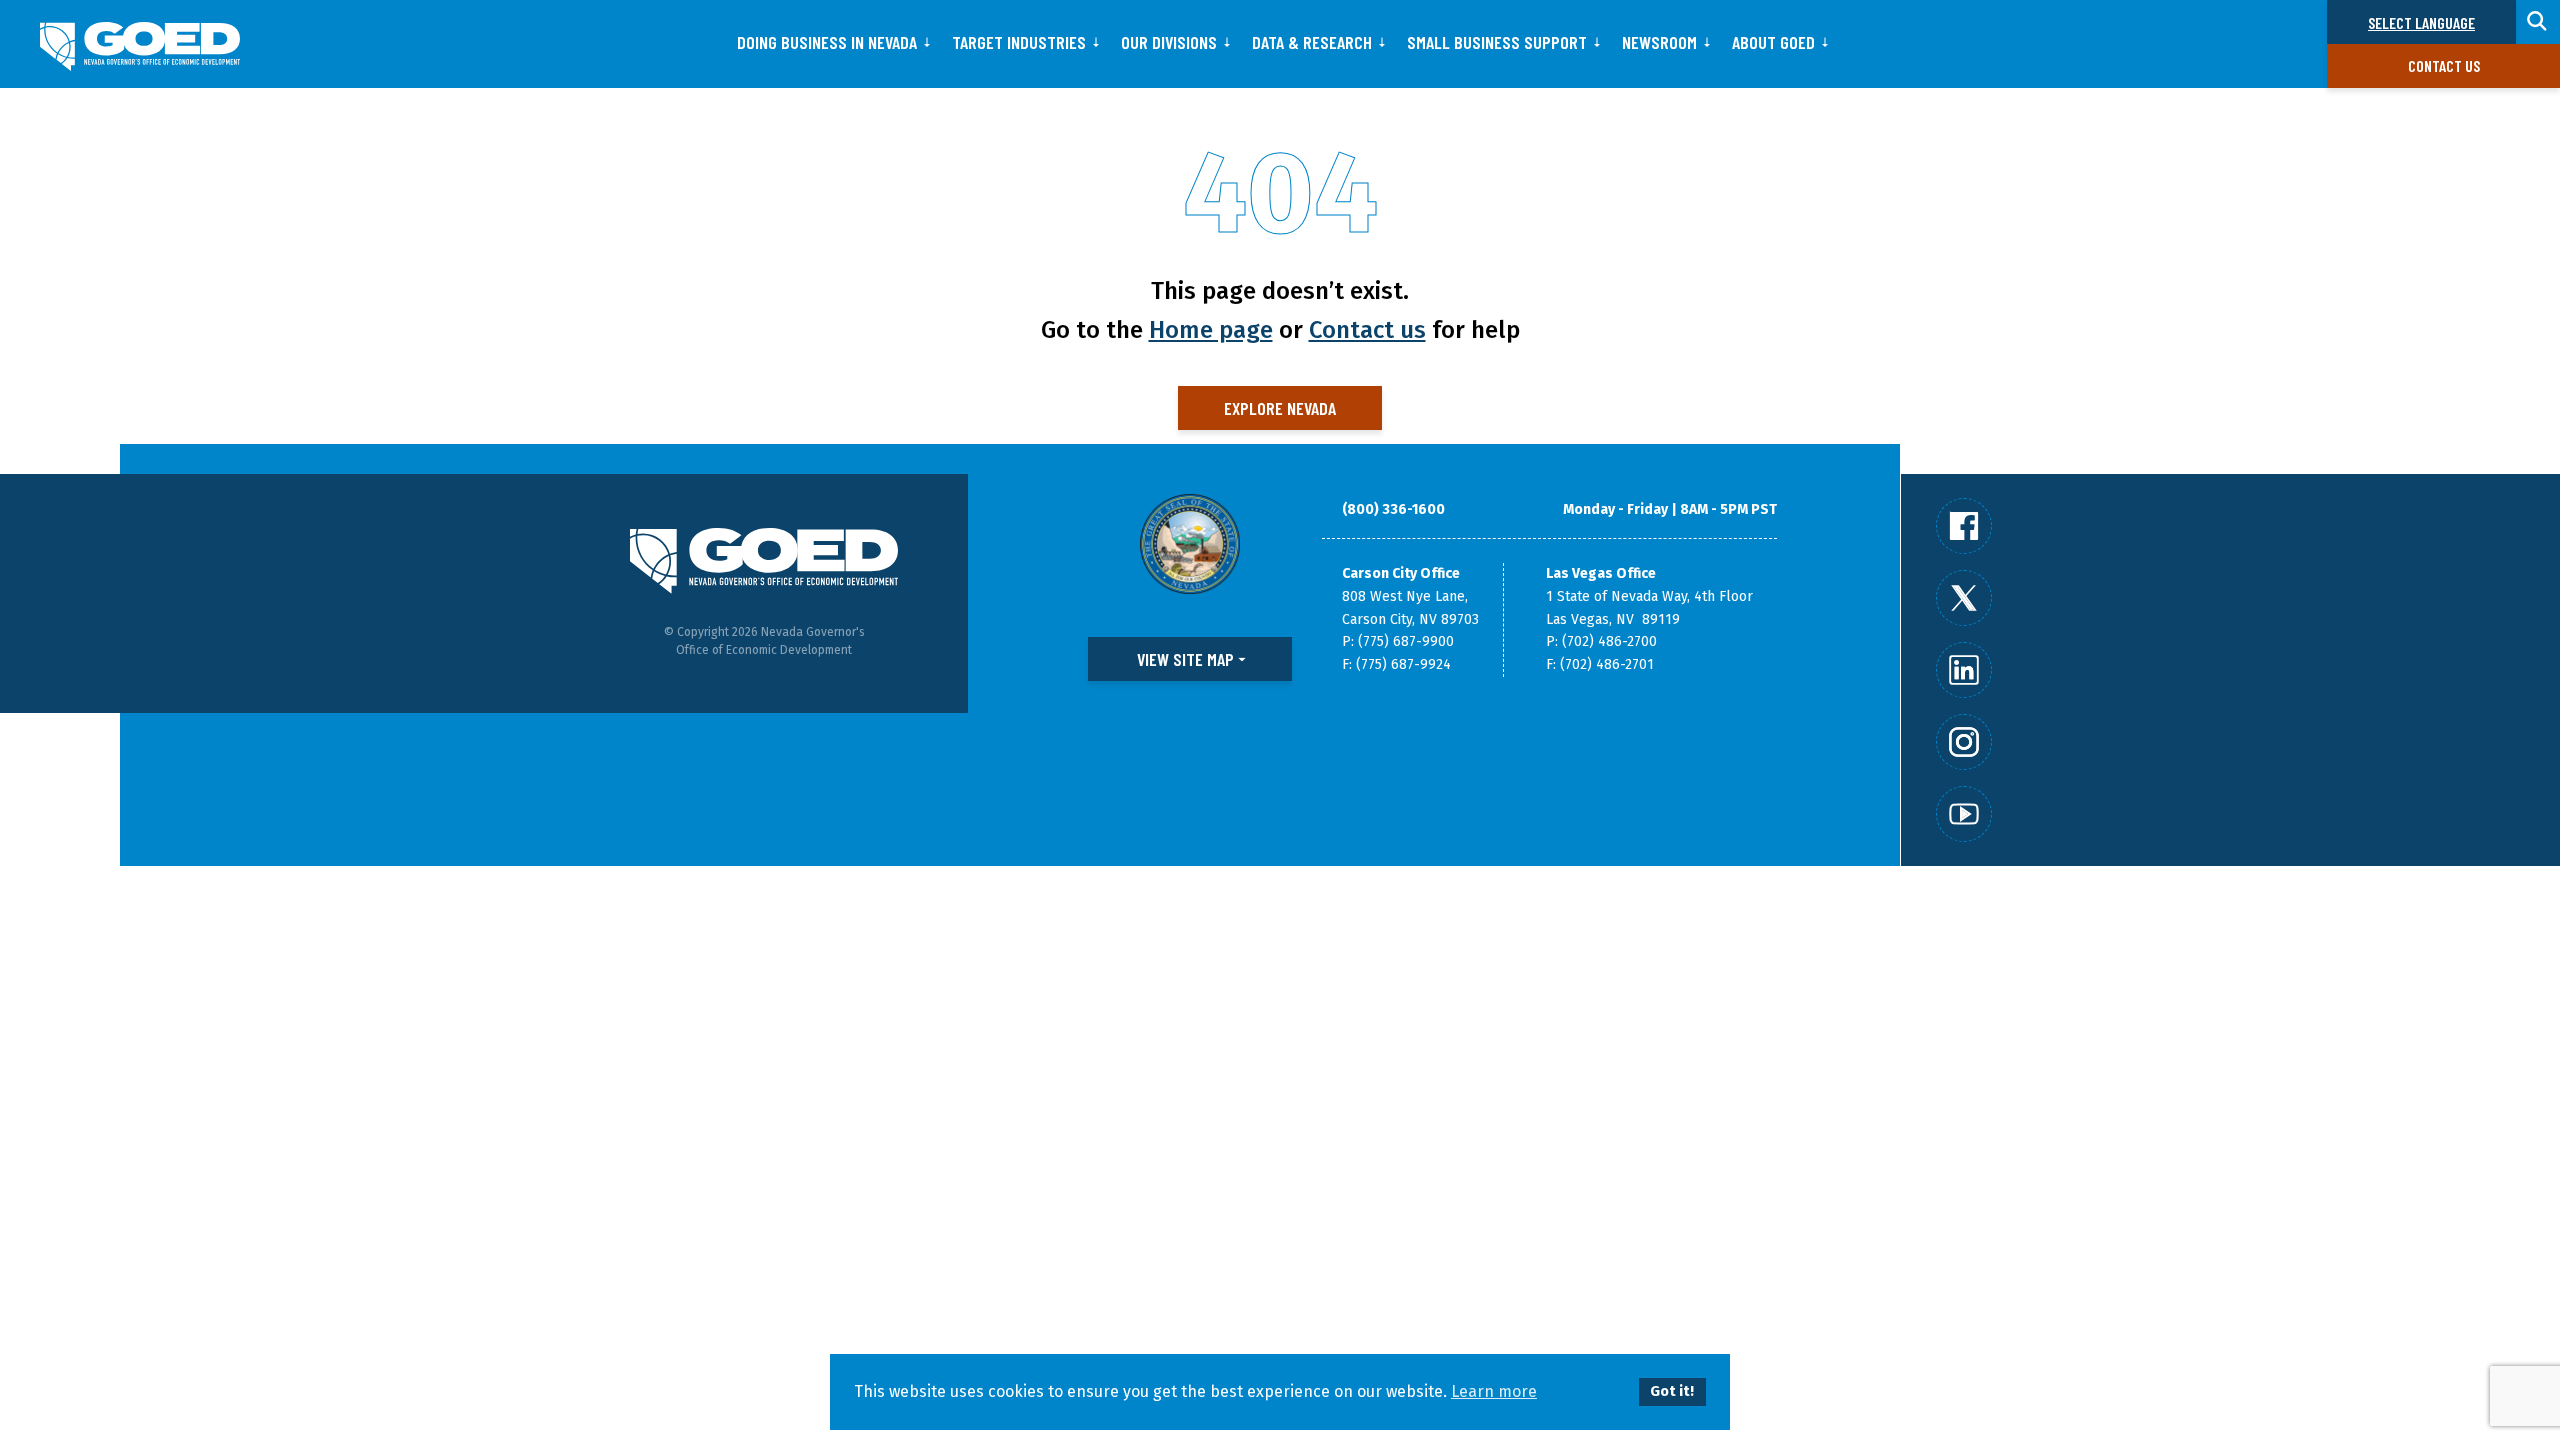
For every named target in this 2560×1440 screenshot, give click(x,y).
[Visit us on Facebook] (1964, 526)
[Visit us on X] (1964, 598)
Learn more (1494, 1391)
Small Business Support (1497, 42)
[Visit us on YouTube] (1964, 814)
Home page (1211, 330)
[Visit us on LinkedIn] (1964, 670)
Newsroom (1659, 42)
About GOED (1773, 42)
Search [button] (2538, 22)
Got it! (1672, 1391)
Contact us (2444, 65)
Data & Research (1312, 42)
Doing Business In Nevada (827, 42)
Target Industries (1019, 42)
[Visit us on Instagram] (1964, 742)
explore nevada (1280, 408)
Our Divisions (1169, 42)
